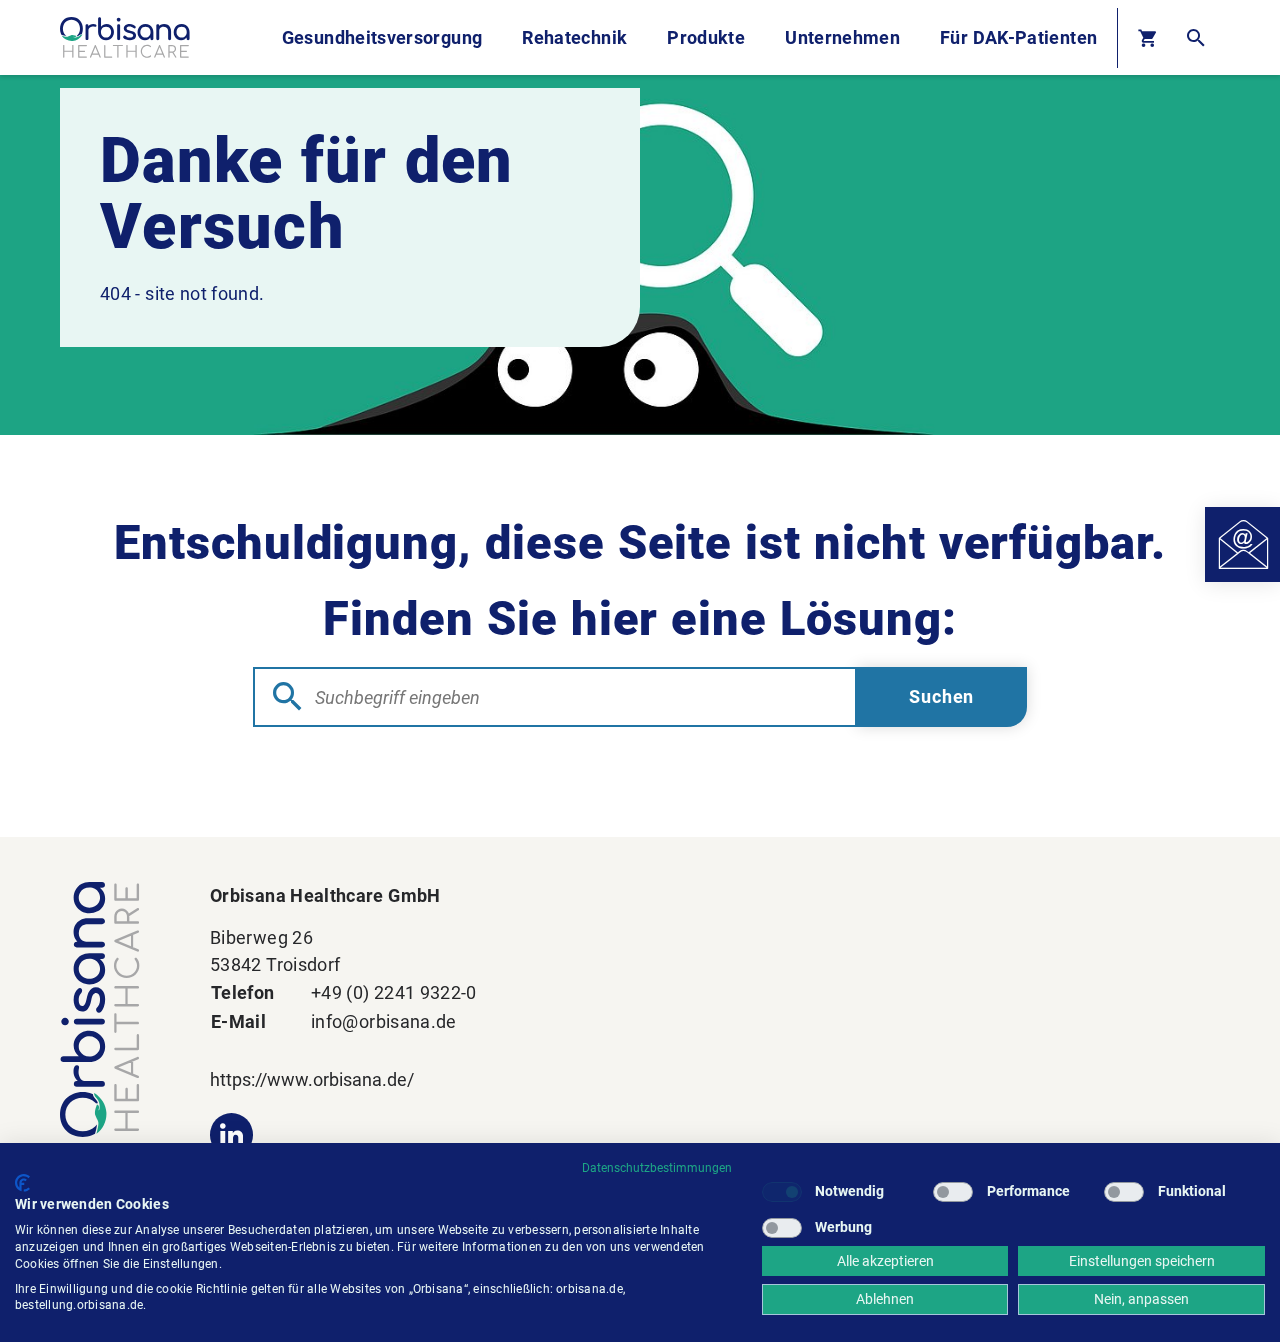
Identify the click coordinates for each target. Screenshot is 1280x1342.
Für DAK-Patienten (1018, 37)
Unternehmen (842, 37)
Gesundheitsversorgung (382, 37)
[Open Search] (1196, 37)
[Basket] (1147, 37)
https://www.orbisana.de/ (312, 1079)
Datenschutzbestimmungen (657, 1168)
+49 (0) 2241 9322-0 (394, 992)
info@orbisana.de (384, 1021)
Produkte (706, 37)
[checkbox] (782, 1192)
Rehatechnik (574, 37)
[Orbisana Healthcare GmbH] (115, 1009)
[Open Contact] (1242, 544)
